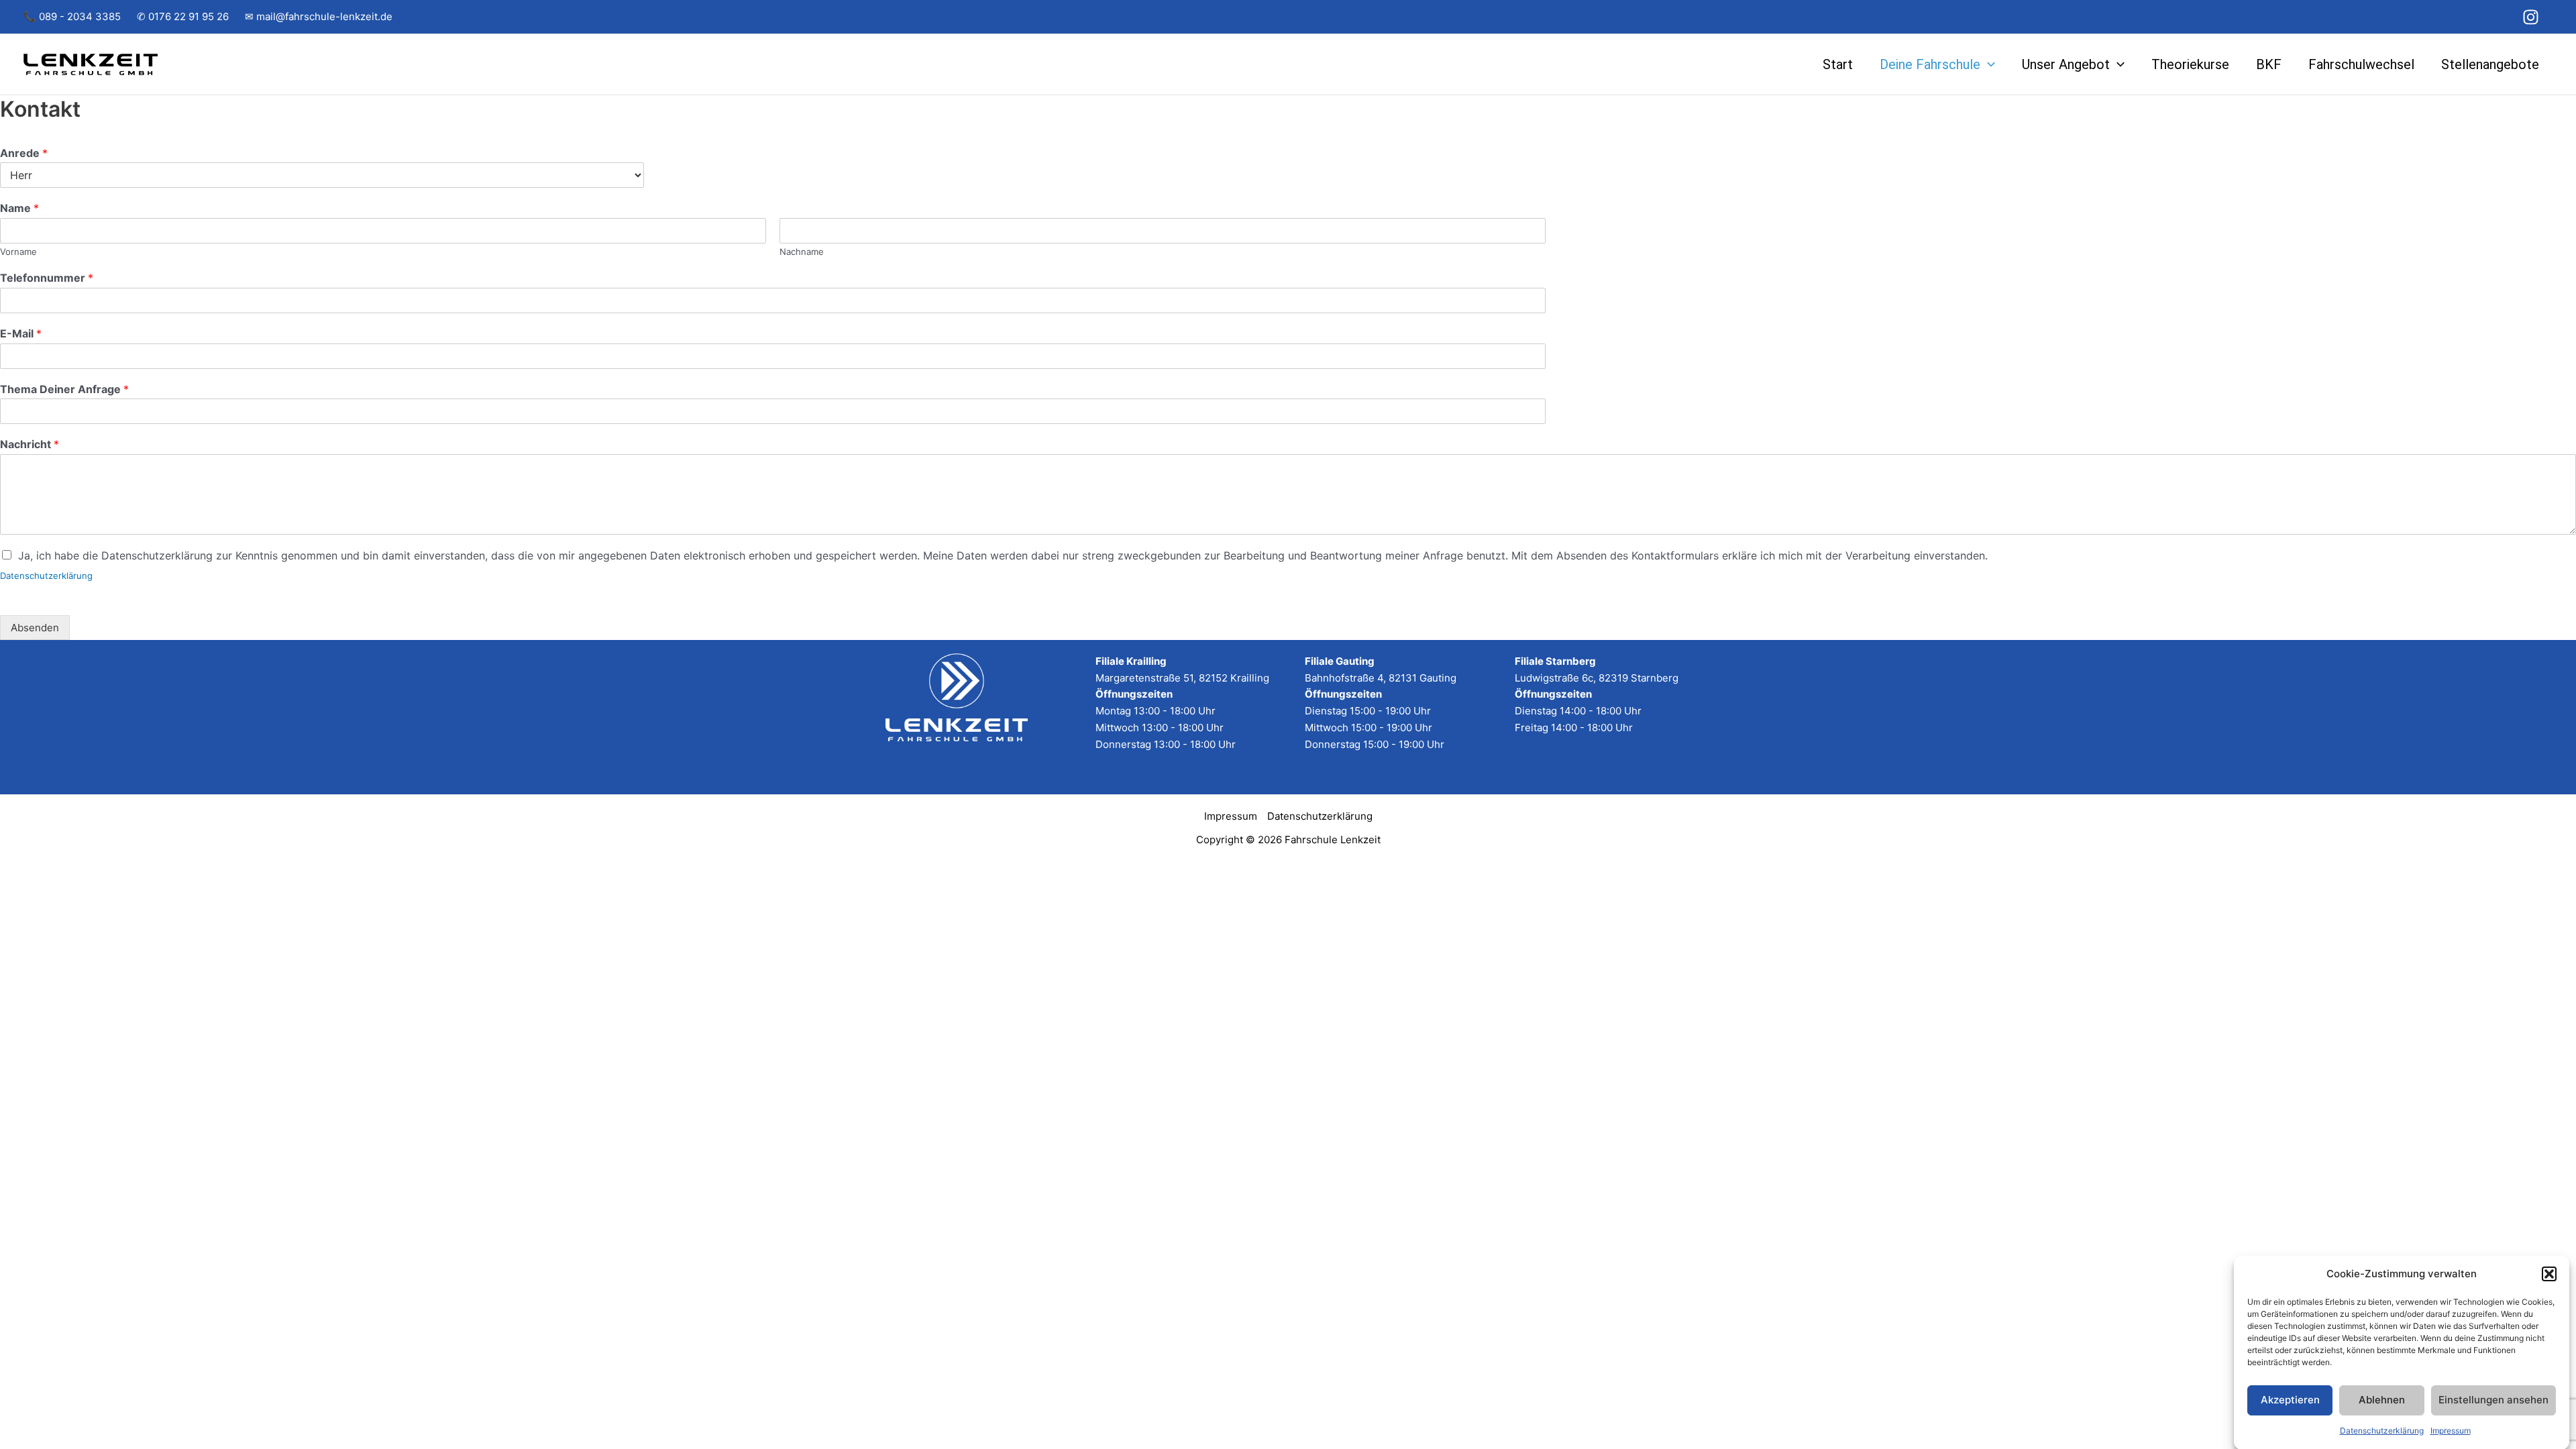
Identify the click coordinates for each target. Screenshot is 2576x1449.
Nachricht (30, 444)
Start (1838, 64)
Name (19, 208)
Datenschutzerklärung (2382, 1430)
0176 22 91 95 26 (189, 16)
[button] (2549, 1274)
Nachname (802, 252)
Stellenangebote (2490, 64)
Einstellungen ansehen (2493, 1400)
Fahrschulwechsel (2361, 64)
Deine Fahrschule (1930, 64)
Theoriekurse (2190, 64)
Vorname (18, 252)
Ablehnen (2382, 1400)
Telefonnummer (47, 278)
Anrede (24, 153)
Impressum (2451, 1430)
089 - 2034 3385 (80, 16)
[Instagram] (2531, 17)
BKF (2269, 64)
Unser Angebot (2066, 64)
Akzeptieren (2290, 1400)
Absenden (35, 628)
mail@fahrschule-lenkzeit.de (324, 16)
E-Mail (21, 333)
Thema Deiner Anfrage (64, 389)
